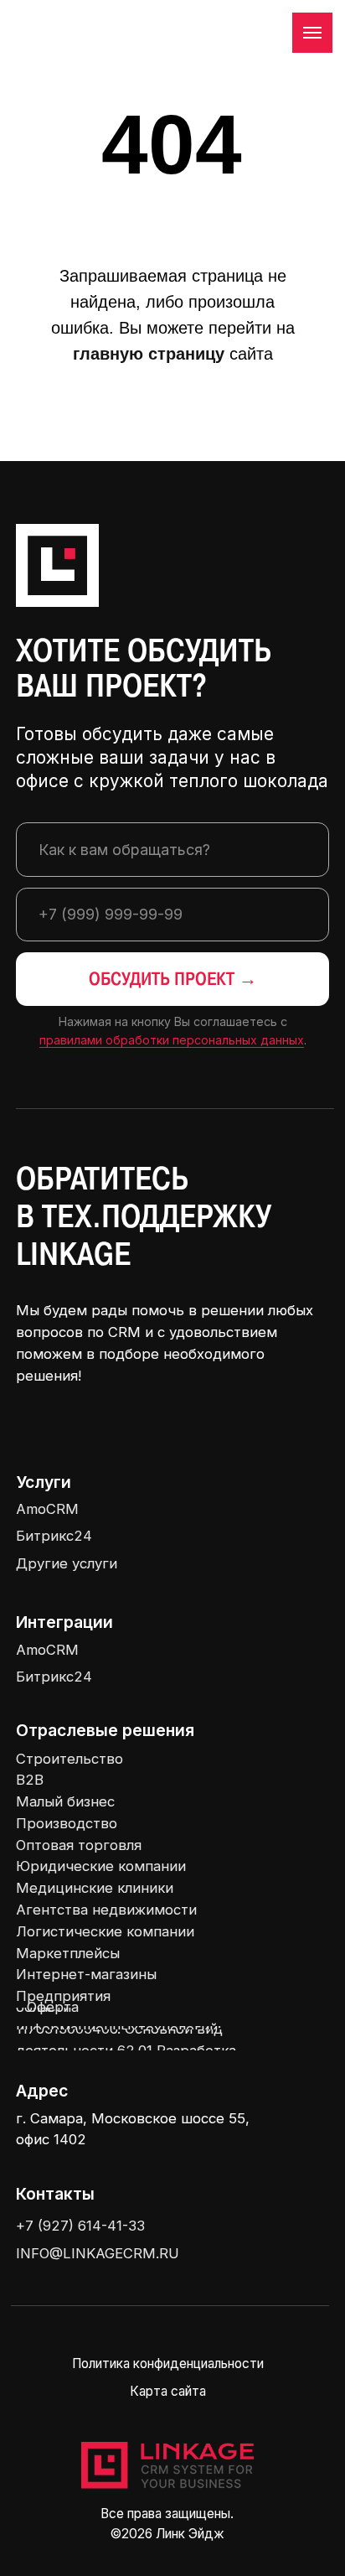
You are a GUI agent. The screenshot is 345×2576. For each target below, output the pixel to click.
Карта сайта (168, 2391)
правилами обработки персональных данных (172, 1040)
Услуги (44, 1482)
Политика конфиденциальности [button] (168, 2363)
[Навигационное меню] (312, 33)
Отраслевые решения (105, 1730)
